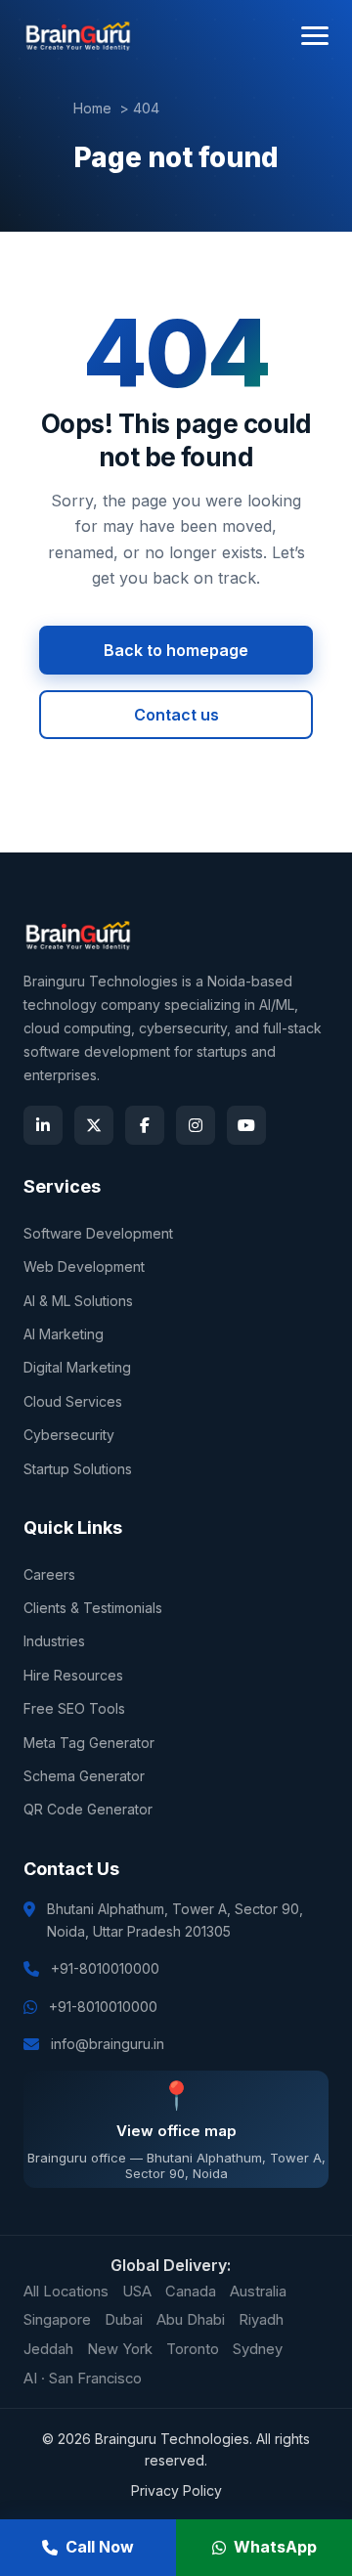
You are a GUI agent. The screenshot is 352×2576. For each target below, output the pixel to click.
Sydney (258, 2349)
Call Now (100, 2547)
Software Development (98, 1233)
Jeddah (48, 2349)
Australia (258, 2292)
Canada (191, 2292)
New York (120, 2349)
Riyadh (261, 2320)
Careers (49, 1574)
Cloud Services (73, 1401)
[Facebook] (145, 1125)
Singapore (57, 2320)
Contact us (176, 715)
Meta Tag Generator (89, 1743)
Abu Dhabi (191, 2320)
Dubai (124, 2320)
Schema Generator (84, 1776)
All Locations (66, 2292)
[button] (315, 36)
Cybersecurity (69, 1435)
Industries (54, 1641)
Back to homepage (176, 650)
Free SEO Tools (74, 1708)
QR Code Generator (88, 1809)
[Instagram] (196, 1125)
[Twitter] (94, 1125)
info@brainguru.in (108, 2044)
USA (137, 2292)
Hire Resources (73, 1675)
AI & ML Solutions (78, 1301)
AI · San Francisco (83, 2379)
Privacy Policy (176, 2490)
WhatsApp (275, 2547)
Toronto (193, 2349)
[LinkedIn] (43, 1125)
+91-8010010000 (105, 1968)
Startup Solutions (78, 1469)
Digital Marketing (77, 1367)
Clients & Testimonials (93, 1608)
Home (92, 108)
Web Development (84, 1266)
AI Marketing (64, 1334)
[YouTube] (246, 1125)
